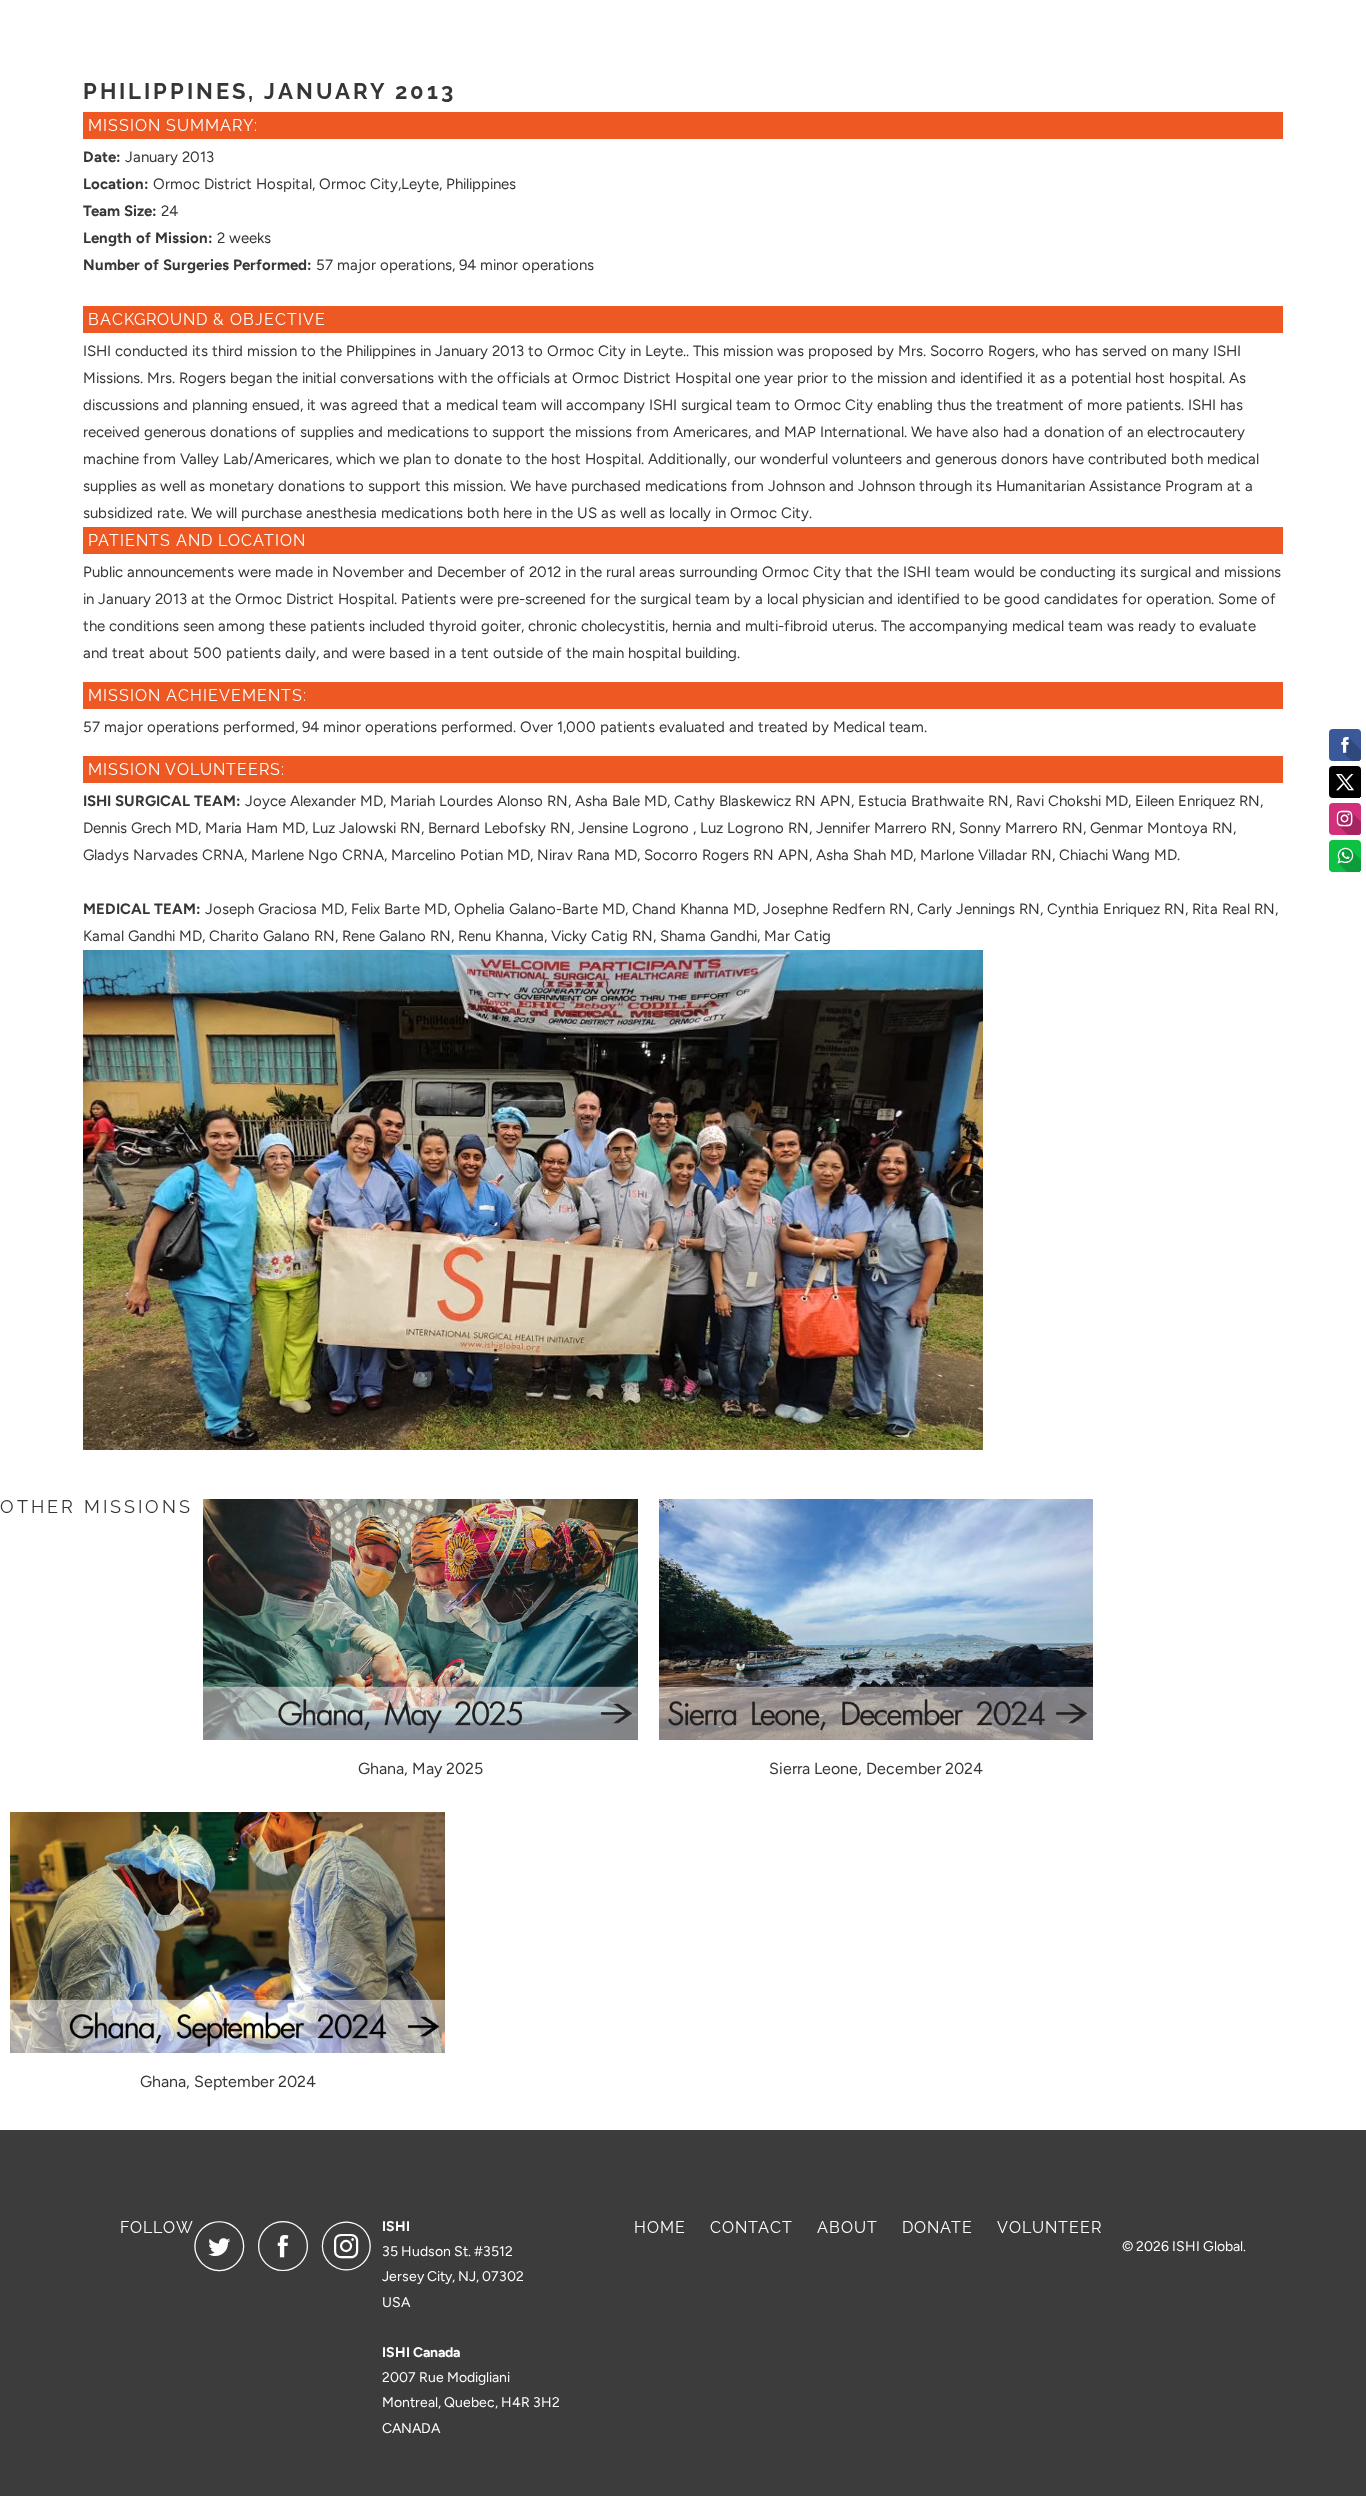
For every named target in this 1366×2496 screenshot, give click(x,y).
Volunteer (1149, 36)
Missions (985, 36)
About (889, 36)
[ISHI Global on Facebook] (288, 2246)
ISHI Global (1207, 2246)
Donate (799, 36)
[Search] (1259, 35)
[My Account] (1227, 35)
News (1076, 36)
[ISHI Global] (183, 34)
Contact (751, 2227)
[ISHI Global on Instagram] (352, 2246)
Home (660, 2227)
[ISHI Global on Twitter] (224, 2246)
